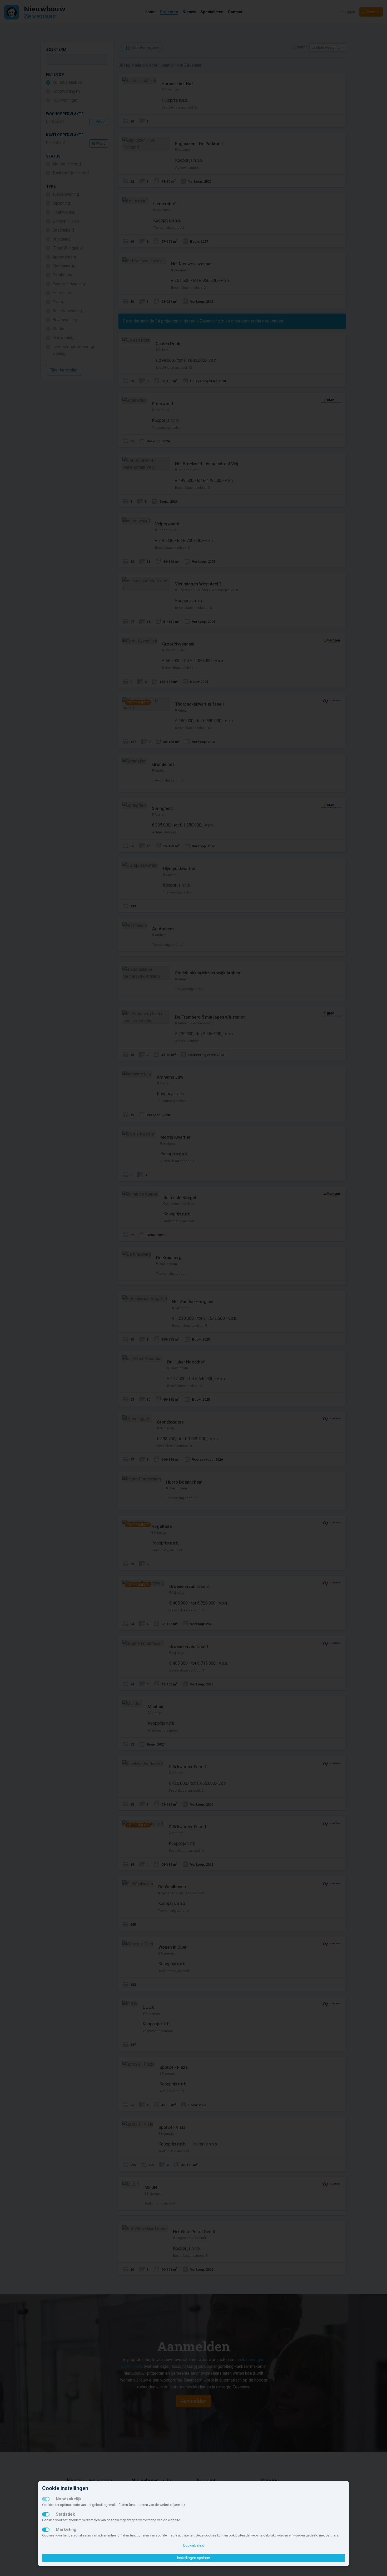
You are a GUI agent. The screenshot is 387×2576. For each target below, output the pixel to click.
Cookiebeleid (194, 2545)
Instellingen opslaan (194, 2558)
